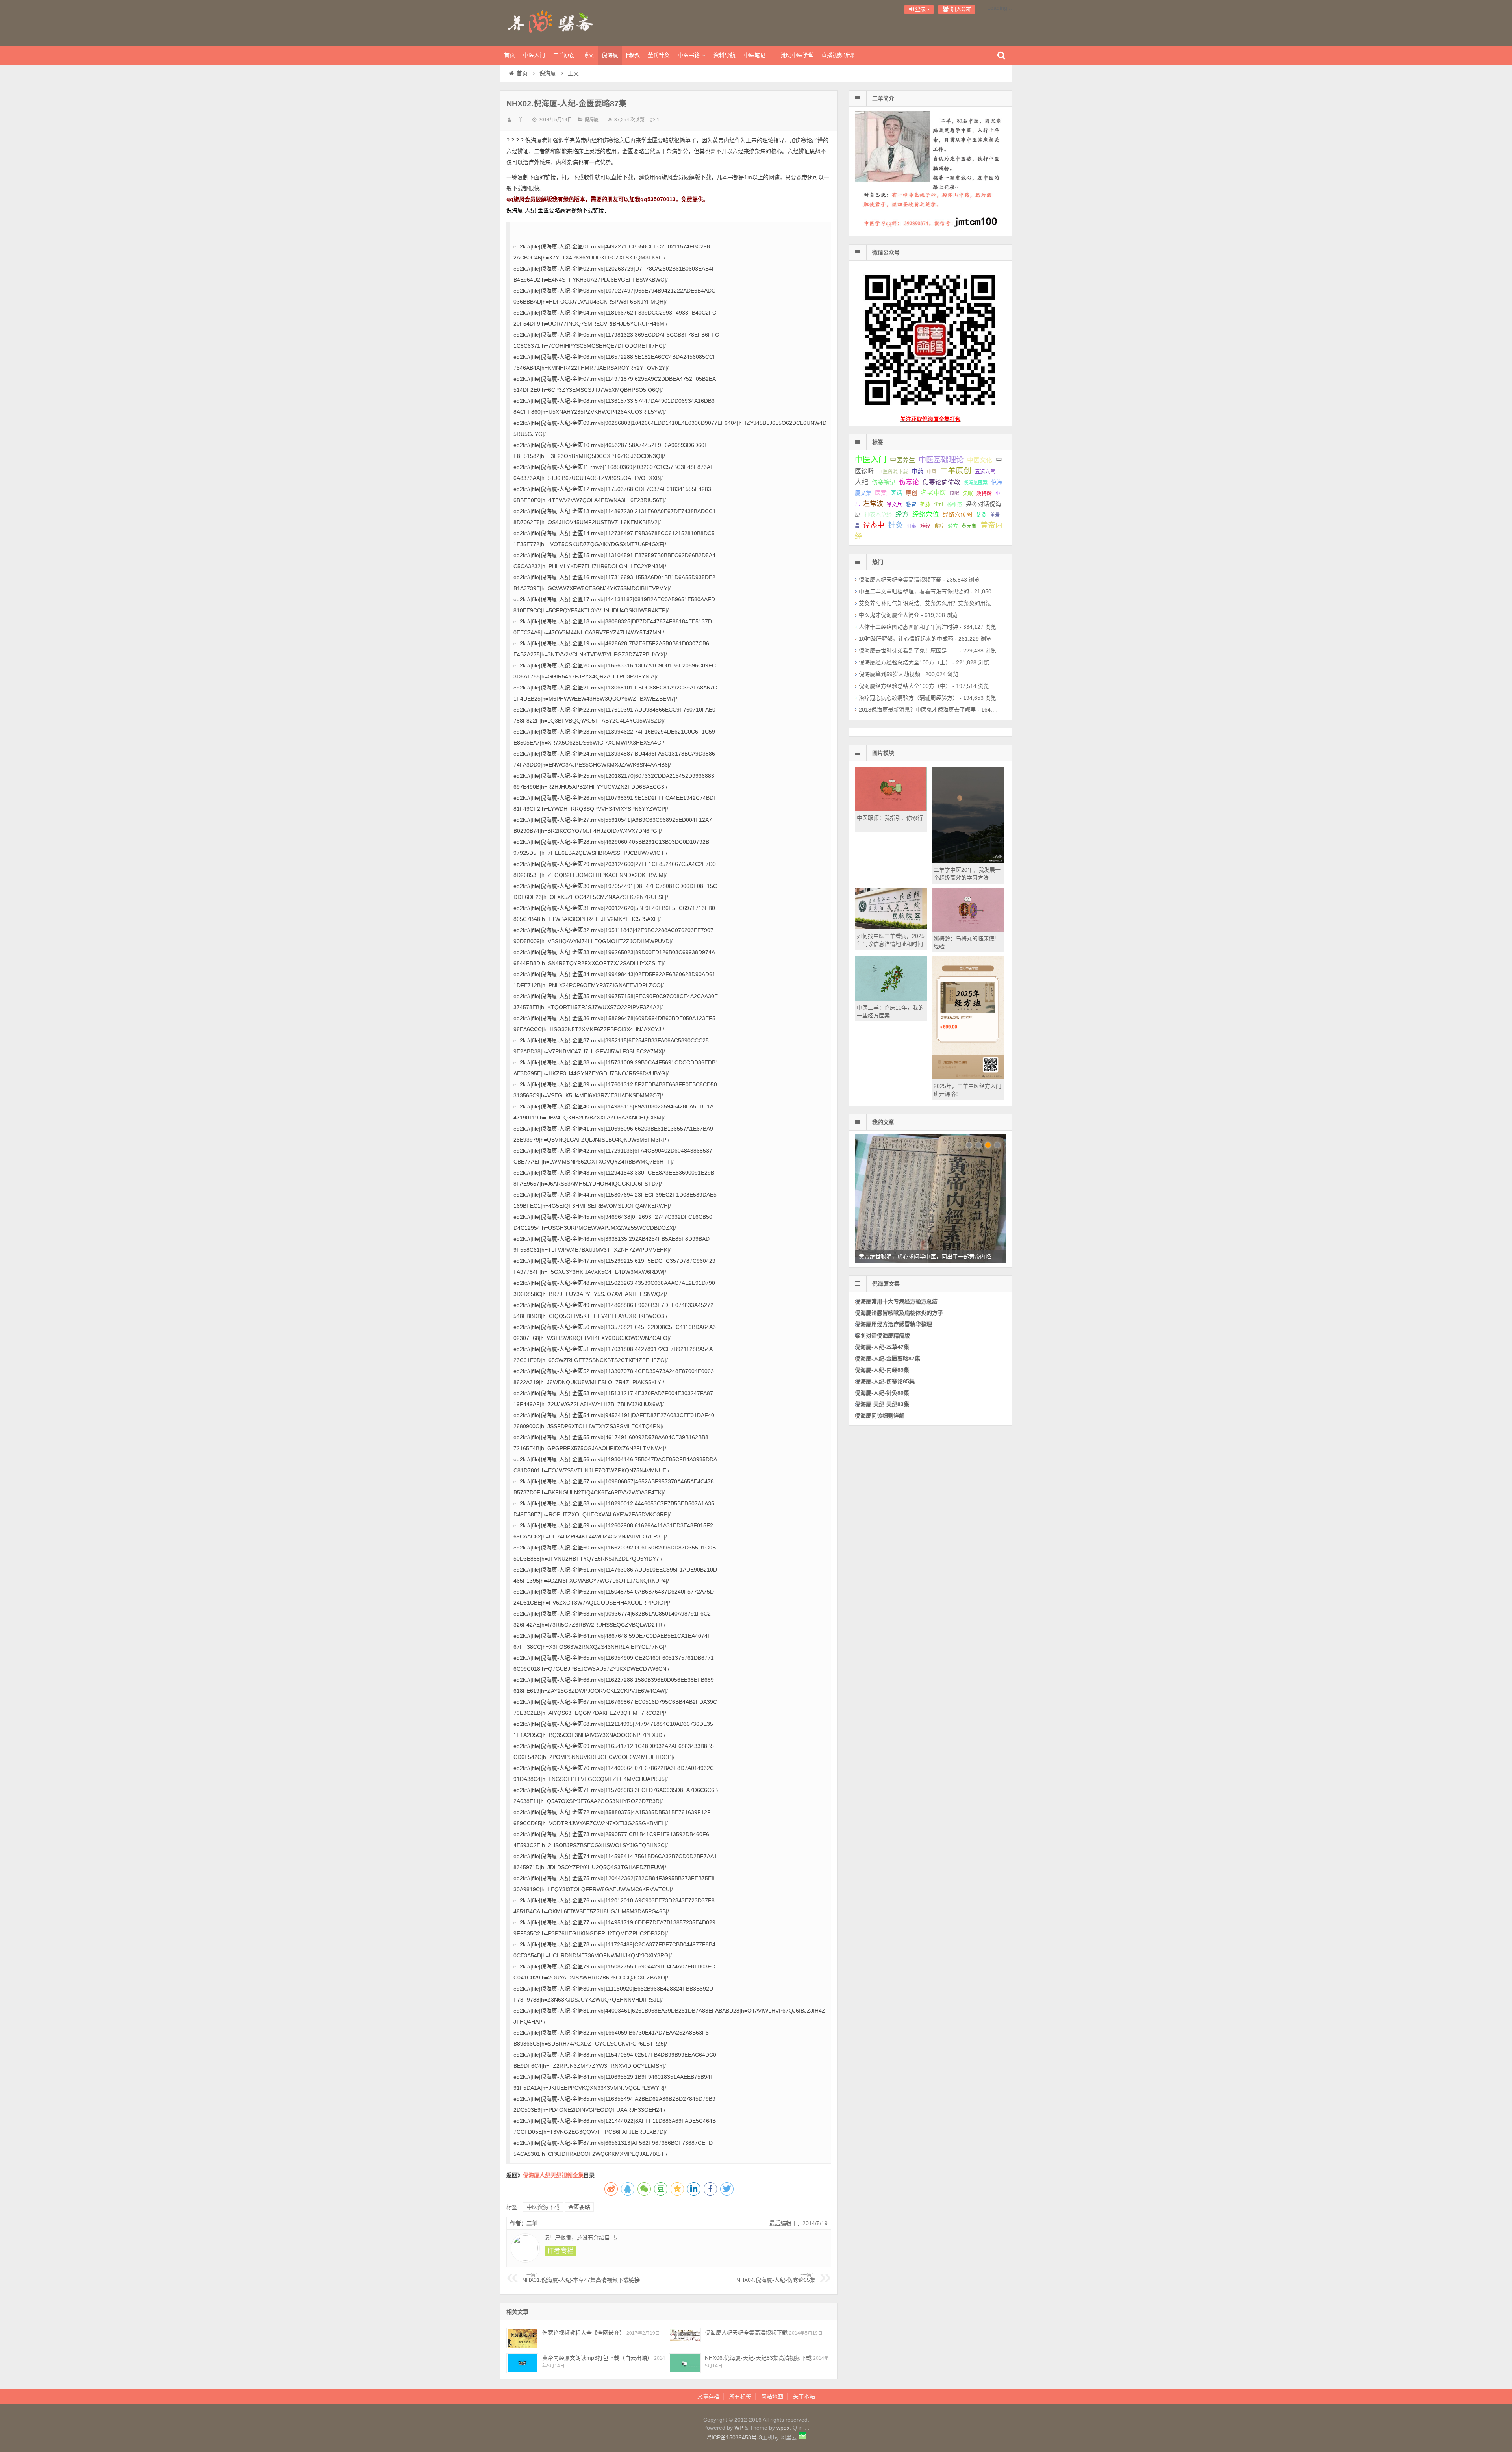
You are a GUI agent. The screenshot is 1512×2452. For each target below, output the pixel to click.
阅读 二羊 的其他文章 (561, 2251)
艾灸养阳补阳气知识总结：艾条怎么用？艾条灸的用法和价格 (933, 603)
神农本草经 (878, 515)
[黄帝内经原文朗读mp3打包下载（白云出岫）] (522, 2363)
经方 (902, 514)
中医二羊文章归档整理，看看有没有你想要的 (914, 591)
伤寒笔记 (884, 482)
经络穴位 (926, 514)
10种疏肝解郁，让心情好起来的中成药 (906, 639)
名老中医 (934, 493)
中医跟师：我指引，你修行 (890, 818)
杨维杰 (955, 504)
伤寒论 (909, 482)
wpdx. (785, 2428)
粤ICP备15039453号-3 (734, 2437)
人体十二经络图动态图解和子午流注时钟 (908, 627)
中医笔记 (754, 55)
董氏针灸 (659, 55)
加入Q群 (960, 9)
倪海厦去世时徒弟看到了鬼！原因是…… (908, 651)
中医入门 (534, 55)
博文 (588, 55)
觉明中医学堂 (797, 55)
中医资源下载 (543, 2207)
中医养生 (902, 460)
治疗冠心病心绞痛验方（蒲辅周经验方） (908, 698)
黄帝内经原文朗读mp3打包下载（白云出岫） (597, 2358)
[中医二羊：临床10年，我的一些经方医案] (891, 999)
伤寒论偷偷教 (941, 482)
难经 (925, 526)
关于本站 (804, 2396)
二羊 (518, 120)
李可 (939, 504)
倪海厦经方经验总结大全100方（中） (905, 686)
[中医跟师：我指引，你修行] (891, 809)
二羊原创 (564, 55)
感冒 (911, 504)
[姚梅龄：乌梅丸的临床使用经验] (968, 930)
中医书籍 (689, 55)
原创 (912, 493)
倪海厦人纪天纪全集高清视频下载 (746, 2333)
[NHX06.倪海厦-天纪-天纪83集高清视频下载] (685, 2363)
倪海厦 (610, 55)
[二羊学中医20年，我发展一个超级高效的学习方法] (968, 861)
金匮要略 (579, 2207)
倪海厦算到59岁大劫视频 (889, 674)
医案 (881, 493)
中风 (932, 472)
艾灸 (981, 515)
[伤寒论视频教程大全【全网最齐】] (522, 2338)
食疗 (939, 526)
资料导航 (724, 55)
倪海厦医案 (976, 483)
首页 (510, 55)
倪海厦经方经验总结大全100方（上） (905, 662)
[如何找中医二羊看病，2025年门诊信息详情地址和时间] (891, 927)
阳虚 (912, 526)
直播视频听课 (838, 55)
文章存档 (708, 2396)
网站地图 (772, 2396)
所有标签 (740, 2396)
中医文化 (980, 460)
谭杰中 (874, 525)
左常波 (873, 504)
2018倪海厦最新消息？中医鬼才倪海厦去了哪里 (917, 710)
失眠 (968, 493)
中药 (917, 471)
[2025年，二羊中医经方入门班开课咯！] (968, 1077)
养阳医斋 (551, 22)
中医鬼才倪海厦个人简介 (889, 615)
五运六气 (985, 472)
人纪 (862, 482)
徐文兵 (894, 504)
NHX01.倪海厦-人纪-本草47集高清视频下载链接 (581, 2278)
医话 (896, 493)
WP (739, 2428)
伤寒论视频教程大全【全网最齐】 (584, 2333)
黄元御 (969, 526)
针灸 (895, 525)
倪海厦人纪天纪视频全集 (553, 2175)
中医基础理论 (941, 460)
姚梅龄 (984, 493)
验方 (953, 526)
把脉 (925, 504)
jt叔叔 (633, 55)
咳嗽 (954, 493)
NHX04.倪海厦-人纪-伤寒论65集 (776, 2278)
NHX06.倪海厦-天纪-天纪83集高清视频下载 (758, 2358)
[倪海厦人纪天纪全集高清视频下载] (685, 2338)
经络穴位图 (957, 514)
